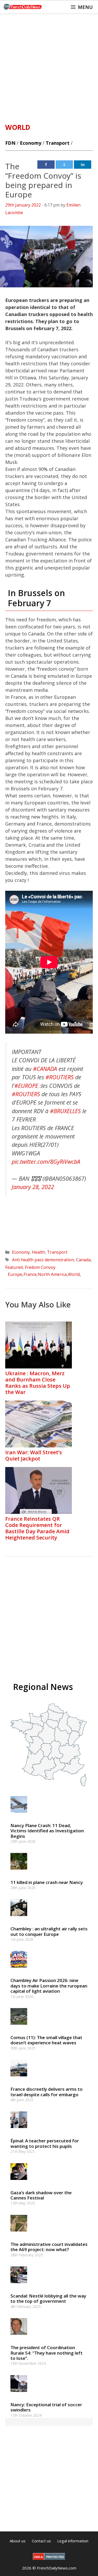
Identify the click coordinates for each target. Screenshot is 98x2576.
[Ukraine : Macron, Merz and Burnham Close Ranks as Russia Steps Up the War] (39, 1367)
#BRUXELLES (65, 1111)
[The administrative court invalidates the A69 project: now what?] (19, 2234)
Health (38, 1252)
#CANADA (45, 1069)
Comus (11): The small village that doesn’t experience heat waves (46, 2040)
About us (18, 2541)
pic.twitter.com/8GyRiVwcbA (46, 1162)
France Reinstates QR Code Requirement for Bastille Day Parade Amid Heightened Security (37, 1528)
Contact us (41, 2541)
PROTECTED (55, 2557)
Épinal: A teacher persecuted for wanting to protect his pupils (45, 2143)
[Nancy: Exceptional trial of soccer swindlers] (19, 2394)
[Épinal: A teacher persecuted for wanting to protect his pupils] (19, 2130)
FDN (10, 143)
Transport (58, 143)
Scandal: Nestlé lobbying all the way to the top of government (48, 2298)
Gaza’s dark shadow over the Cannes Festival (41, 2195)
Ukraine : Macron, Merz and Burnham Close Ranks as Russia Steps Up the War (38, 1383)
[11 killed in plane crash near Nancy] (19, 1872)
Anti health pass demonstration (43, 1260)
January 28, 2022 (33, 1187)
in (83, 165)
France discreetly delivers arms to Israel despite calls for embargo (47, 2092)
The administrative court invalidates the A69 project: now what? (49, 2247)
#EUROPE (26, 1086)
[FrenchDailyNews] (23, 7)
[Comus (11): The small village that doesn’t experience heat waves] (19, 2027)
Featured (14, 1267)
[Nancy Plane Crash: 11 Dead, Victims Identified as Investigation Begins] (19, 1815)
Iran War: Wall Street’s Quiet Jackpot (34, 1455)
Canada (83, 1260)
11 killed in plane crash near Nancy (47, 1882)
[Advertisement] (49, 66)
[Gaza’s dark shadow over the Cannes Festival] (19, 2182)
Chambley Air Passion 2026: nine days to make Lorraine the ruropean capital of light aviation (49, 1986)
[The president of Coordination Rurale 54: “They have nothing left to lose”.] (19, 2337)
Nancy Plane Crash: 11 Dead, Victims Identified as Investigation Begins (47, 1831)
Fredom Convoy (40, 1267)
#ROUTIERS (60, 1077)
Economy (31, 143)
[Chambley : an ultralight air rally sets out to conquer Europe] (19, 1919)
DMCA (39, 2557)
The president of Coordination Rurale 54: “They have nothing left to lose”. (47, 2353)
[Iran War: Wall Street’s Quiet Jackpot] (39, 1446)
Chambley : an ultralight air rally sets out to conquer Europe (49, 1931)
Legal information (73, 2541)
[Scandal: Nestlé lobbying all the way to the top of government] (19, 2286)
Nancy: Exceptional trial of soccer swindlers (46, 2407)
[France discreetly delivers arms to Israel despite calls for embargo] (19, 2079)
